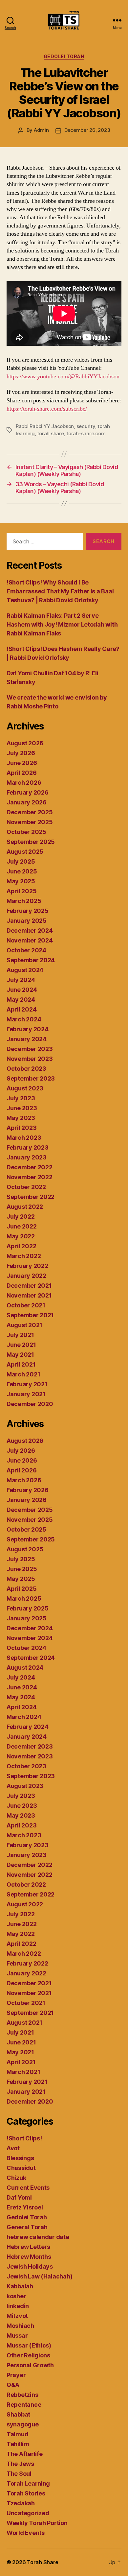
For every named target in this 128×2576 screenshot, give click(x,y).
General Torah (27, 2227)
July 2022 (21, 1216)
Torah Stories (26, 2493)
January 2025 (27, 921)
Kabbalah (20, 2286)
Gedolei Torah (64, 56)
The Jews (20, 2464)
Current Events (28, 2188)
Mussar (17, 2336)
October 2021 (26, 1305)
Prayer (16, 2375)
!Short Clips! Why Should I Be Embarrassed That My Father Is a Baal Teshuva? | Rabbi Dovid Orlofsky (60, 591)
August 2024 (25, 970)
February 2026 (28, 792)
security (86, 426)
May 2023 (21, 1118)
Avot (13, 2148)
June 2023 (22, 1108)
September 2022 (31, 1197)
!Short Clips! (24, 2138)
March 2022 (24, 1256)
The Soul (19, 2474)
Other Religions (28, 2355)
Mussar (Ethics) (29, 2345)
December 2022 (30, 1167)
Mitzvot (17, 2316)
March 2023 (24, 1138)
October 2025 (26, 832)
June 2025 (22, 871)
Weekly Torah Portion (37, 2523)
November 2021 (29, 1295)
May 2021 (20, 1355)
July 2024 (21, 980)
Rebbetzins (22, 2395)
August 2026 (25, 743)
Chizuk (16, 2178)
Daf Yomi (19, 2197)
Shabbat (18, 2414)
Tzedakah (21, 2503)
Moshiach (20, 2326)
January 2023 (27, 1157)
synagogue (23, 2424)
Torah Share (43, 2562)
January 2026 (27, 802)
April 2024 (21, 1009)
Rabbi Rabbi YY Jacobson (45, 426)
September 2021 (30, 1315)
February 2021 (27, 1384)
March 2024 (24, 1019)
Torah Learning (28, 2483)
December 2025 (30, 812)
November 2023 (30, 1059)
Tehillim (18, 2444)
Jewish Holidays (30, 2266)
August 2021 (24, 1325)
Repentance (24, 2405)
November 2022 (30, 1177)
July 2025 (21, 861)
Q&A (13, 2385)
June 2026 (22, 763)
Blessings (20, 2158)
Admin (41, 130)
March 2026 (24, 783)
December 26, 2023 (87, 130)
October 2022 (26, 1187)
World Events (26, 2533)
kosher (16, 2296)
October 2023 (26, 1069)
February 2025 (28, 911)
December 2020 (30, 1404)
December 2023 (30, 1049)
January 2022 (26, 1276)
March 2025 (24, 901)
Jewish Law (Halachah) (39, 2276)
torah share (50, 433)
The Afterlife (25, 2454)
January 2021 (26, 1394)
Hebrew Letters (28, 2247)
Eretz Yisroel (25, 2207)
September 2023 (31, 1078)
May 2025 (21, 881)
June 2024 (22, 990)
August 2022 (25, 1207)
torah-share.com (86, 433)
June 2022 (22, 1226)
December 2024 (30, 930)
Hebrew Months (29, 2257)
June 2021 (21, 1345)
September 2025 (31, 842)
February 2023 (28, 1147)
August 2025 (25, 852)
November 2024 (30, 940)
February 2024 (28, 1029)
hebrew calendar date (38, 2237)
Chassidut (21, 2168)
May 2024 (21, 1000)
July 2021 (20, 1335)
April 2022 (21, 1246)
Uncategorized (28, 2513)
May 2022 (21, 1236)
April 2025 (21, 891)
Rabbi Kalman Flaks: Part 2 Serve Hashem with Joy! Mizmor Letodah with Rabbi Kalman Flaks (62, 624)
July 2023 (21, 1098)
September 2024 (31, 960)
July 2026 (21, 753)
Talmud (17, 2434)
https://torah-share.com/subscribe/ (47, 409)
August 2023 (25, 1088)
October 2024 (26, 950)
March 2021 (23, 1374)
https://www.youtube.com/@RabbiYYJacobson (63, 377)
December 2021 (29, 1286)
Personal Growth (30, 2365)
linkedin (18, 2306)
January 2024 (27, 1039)
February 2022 (27, 1266)
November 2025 (30, 822)
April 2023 (21, 1128)
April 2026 (21, 773)
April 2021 (21, 1364)
